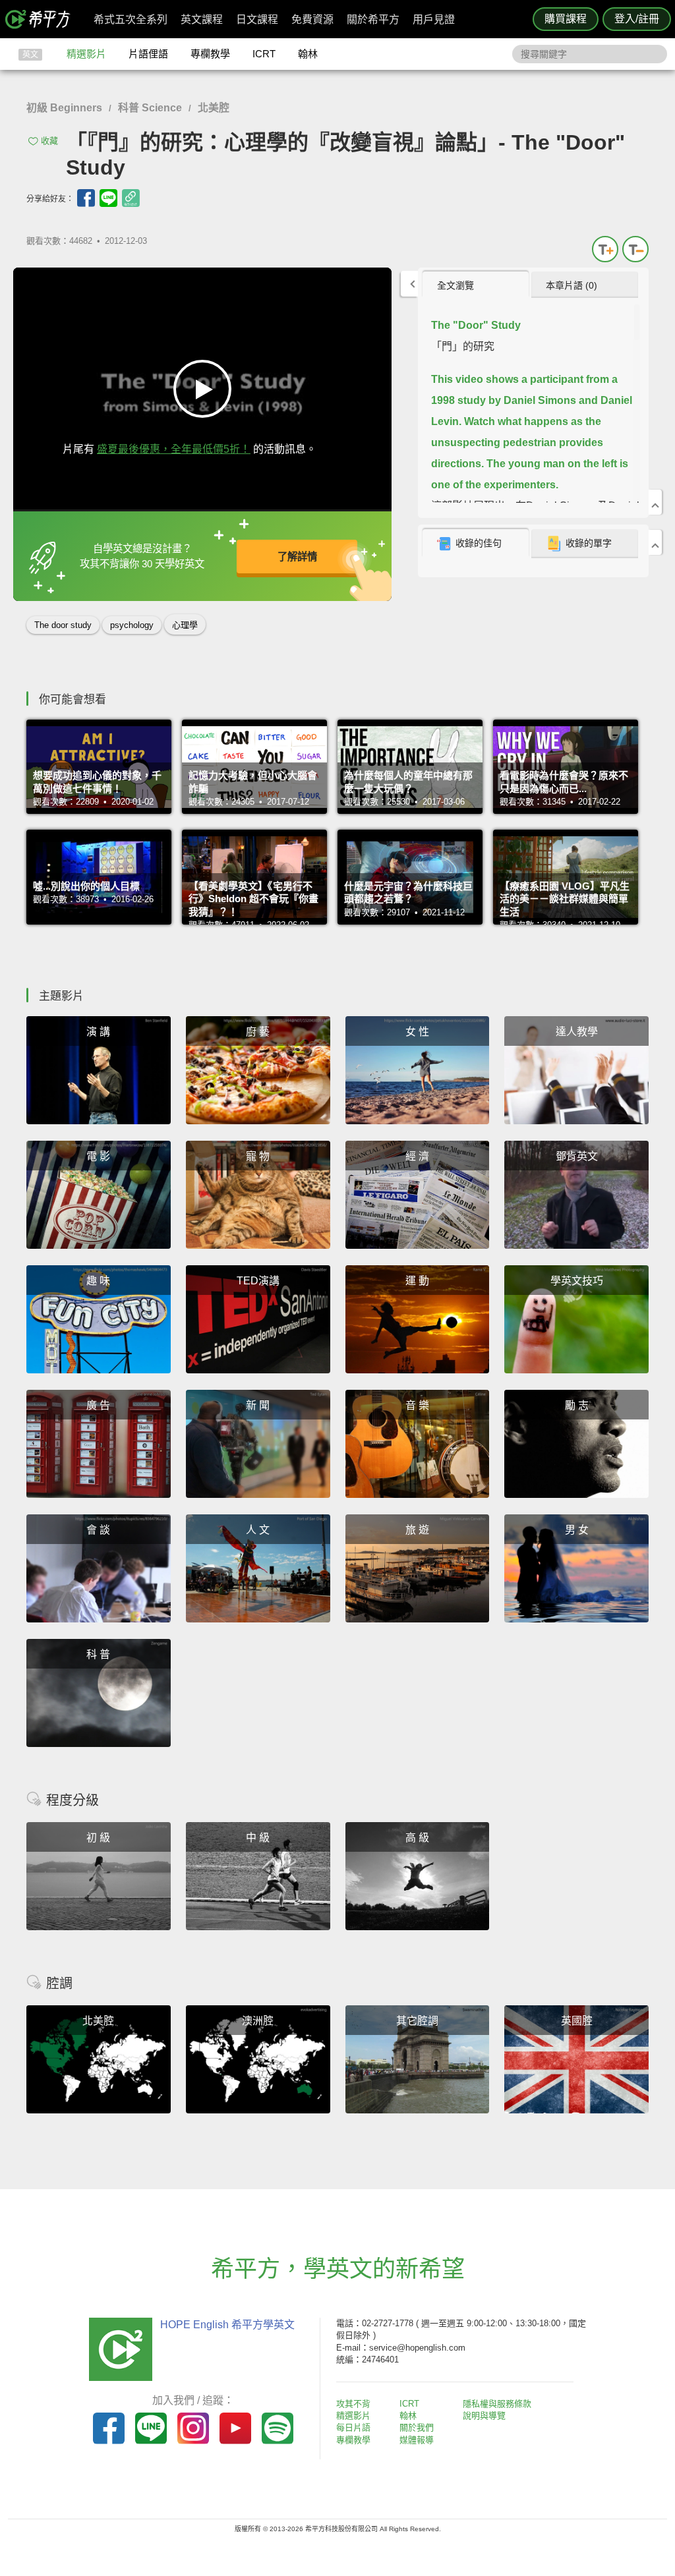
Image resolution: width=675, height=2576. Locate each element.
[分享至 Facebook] (86, 198)
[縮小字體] (635, 249)
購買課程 (566, 19)
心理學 (185, 625)
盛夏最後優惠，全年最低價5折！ (174, 449)
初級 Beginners (64, 108)
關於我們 (417, 2427)
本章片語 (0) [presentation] (572, 285)
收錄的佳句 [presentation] (479, 543)
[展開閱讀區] (409, 284)
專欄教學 (210, 54)
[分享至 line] (108, 198)
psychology (132, 625)
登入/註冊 (637, 19)
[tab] (476, 285)
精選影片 (86, 54)
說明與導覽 (484, 2416)
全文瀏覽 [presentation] (455, 285)
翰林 (308, 54)
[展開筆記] (655, 542)
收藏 (49, 141)
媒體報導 (417, 2440)
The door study (63, 625)
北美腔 (214, 108)
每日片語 (353, 2427)
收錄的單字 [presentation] (589, 543)
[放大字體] (605, 249)
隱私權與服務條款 (497, 2404)
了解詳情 (297, 557)
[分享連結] (131, 198)
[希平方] (42, 19)
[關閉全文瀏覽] (655, 502)
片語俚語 (148, 54)
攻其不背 (353, 2404)
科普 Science (150, 108)
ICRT (264, 54)
